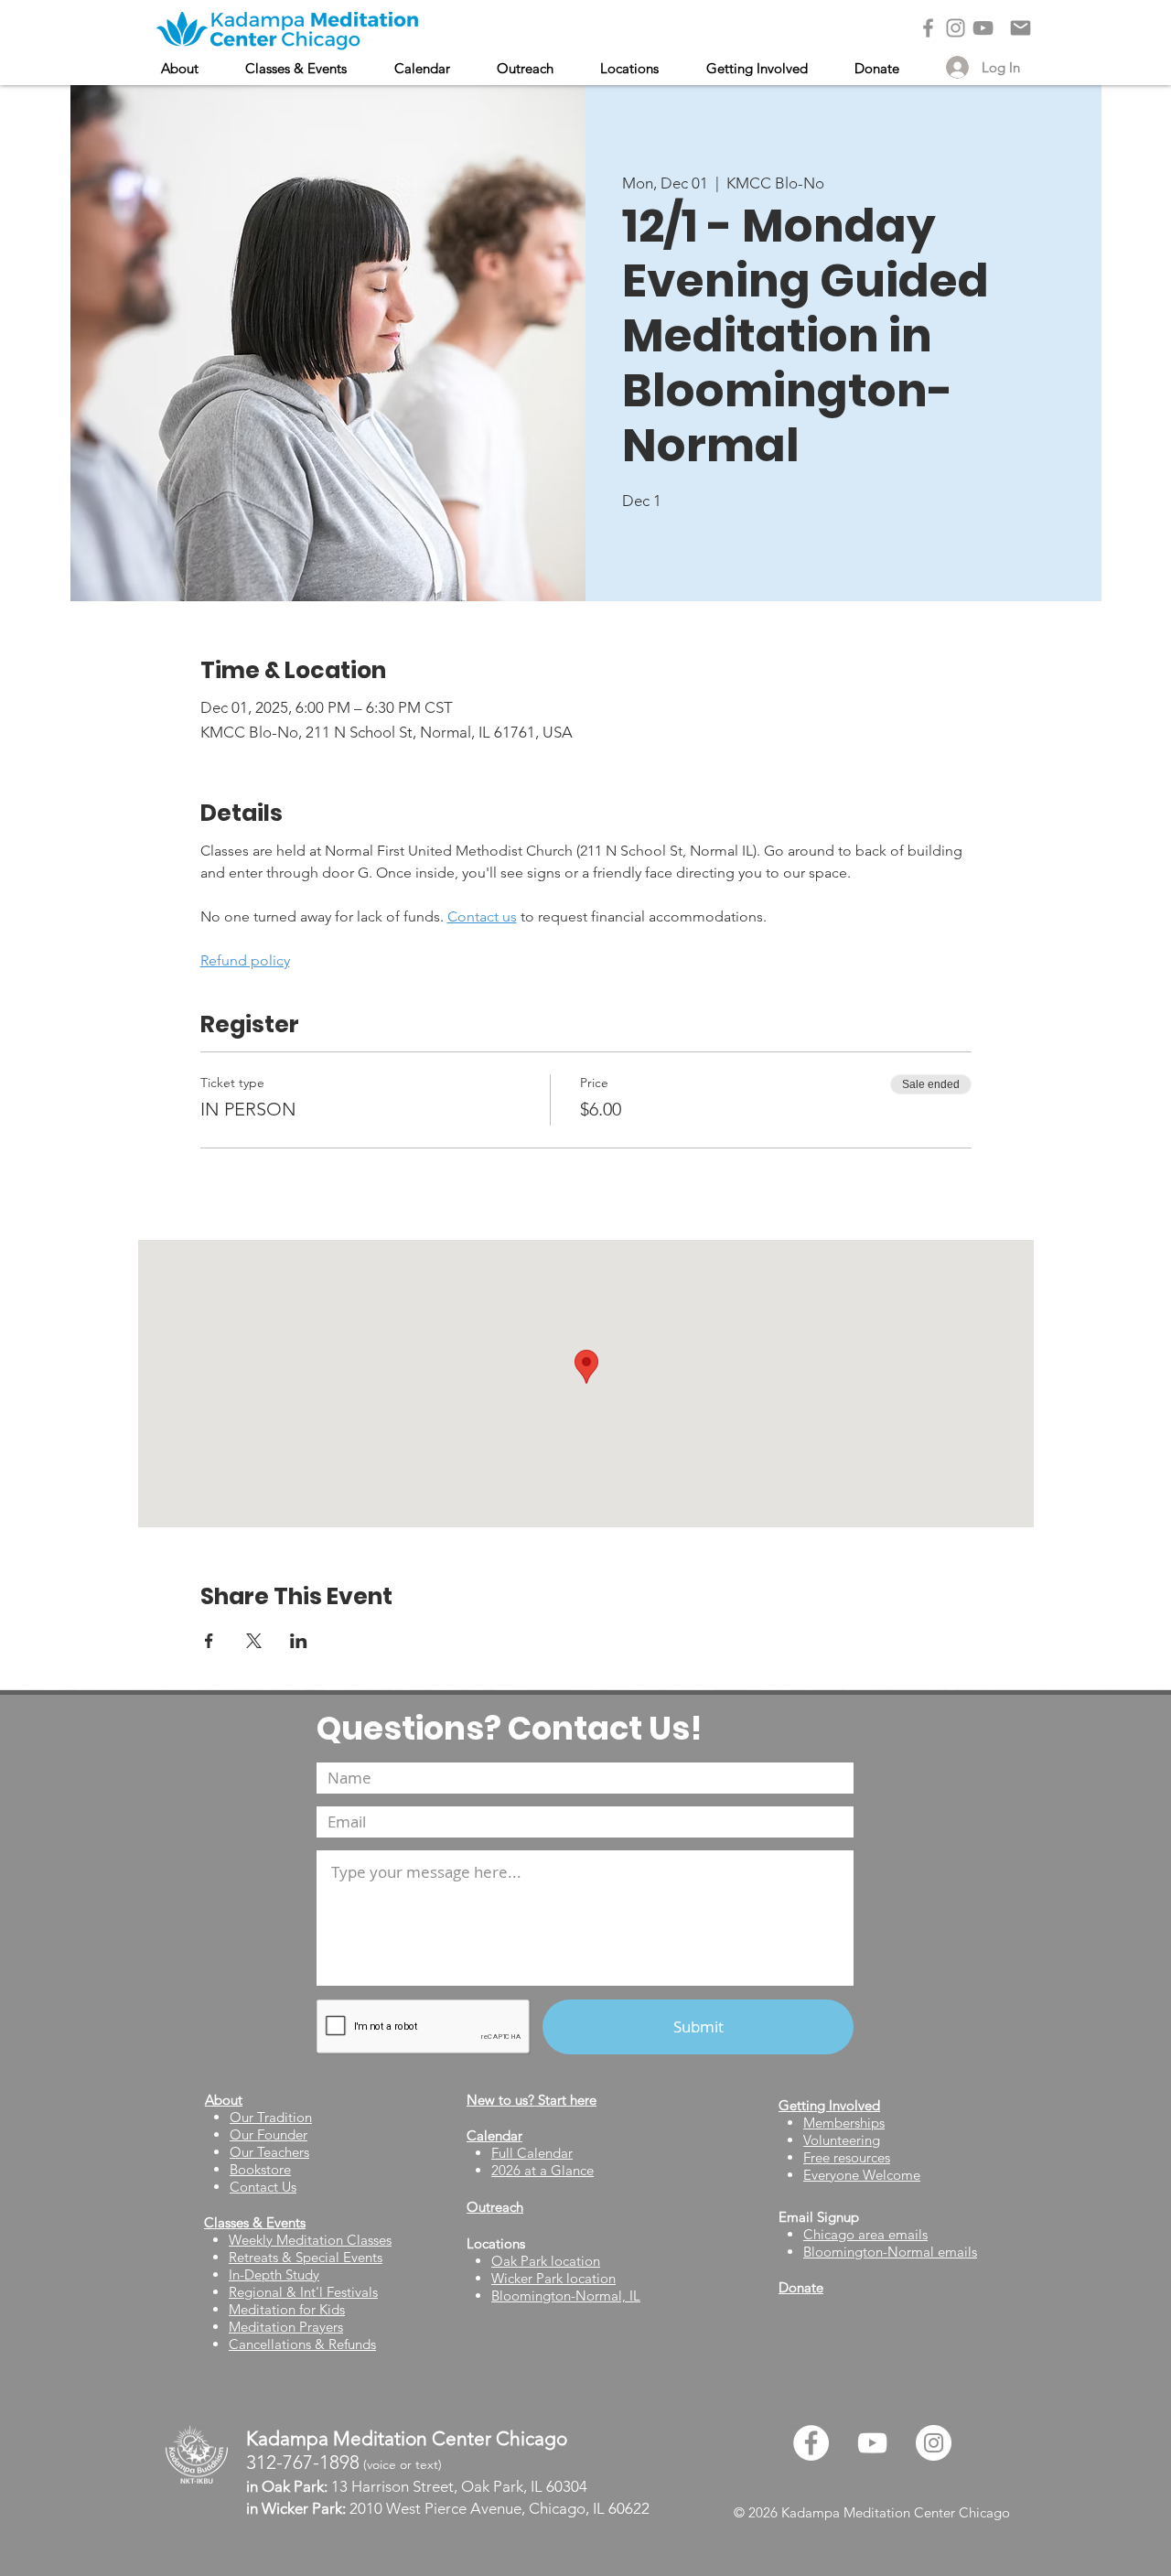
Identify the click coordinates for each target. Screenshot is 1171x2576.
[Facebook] (928, 28)
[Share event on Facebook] (209, 1641)
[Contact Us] (1021, 28)
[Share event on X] (254, 1641)
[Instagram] (956, 28)
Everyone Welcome (862, 2175)
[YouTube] (983, 28)
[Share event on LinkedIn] (299, 1641)
